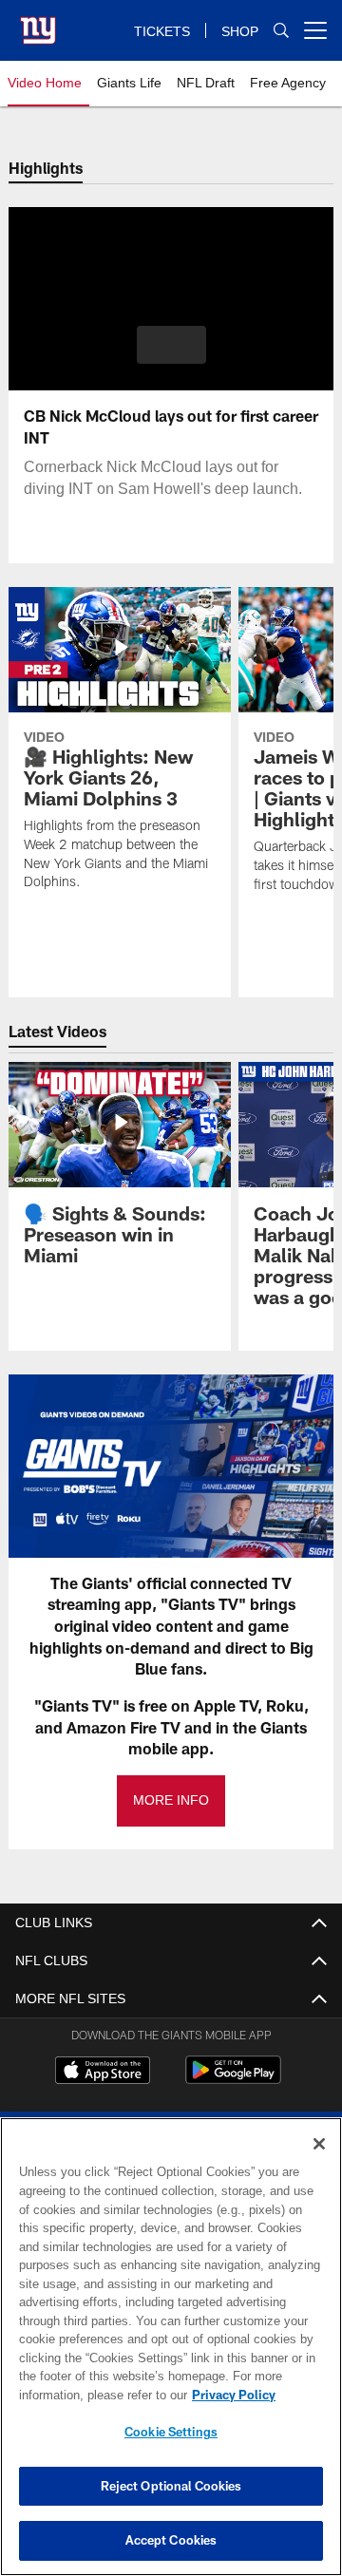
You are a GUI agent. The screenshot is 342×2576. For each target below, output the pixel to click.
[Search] (281, 31)
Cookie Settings (171, 2432)
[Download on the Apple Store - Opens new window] (103, 2073)
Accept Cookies (171, 2540)
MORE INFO (171, 1800)
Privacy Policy (83, 2395)
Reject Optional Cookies (171, 2486)
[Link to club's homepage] (38, 23)
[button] (171, 345)
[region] (171, 2347)
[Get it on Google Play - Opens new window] (233, 2080)
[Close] (319, 2144)
